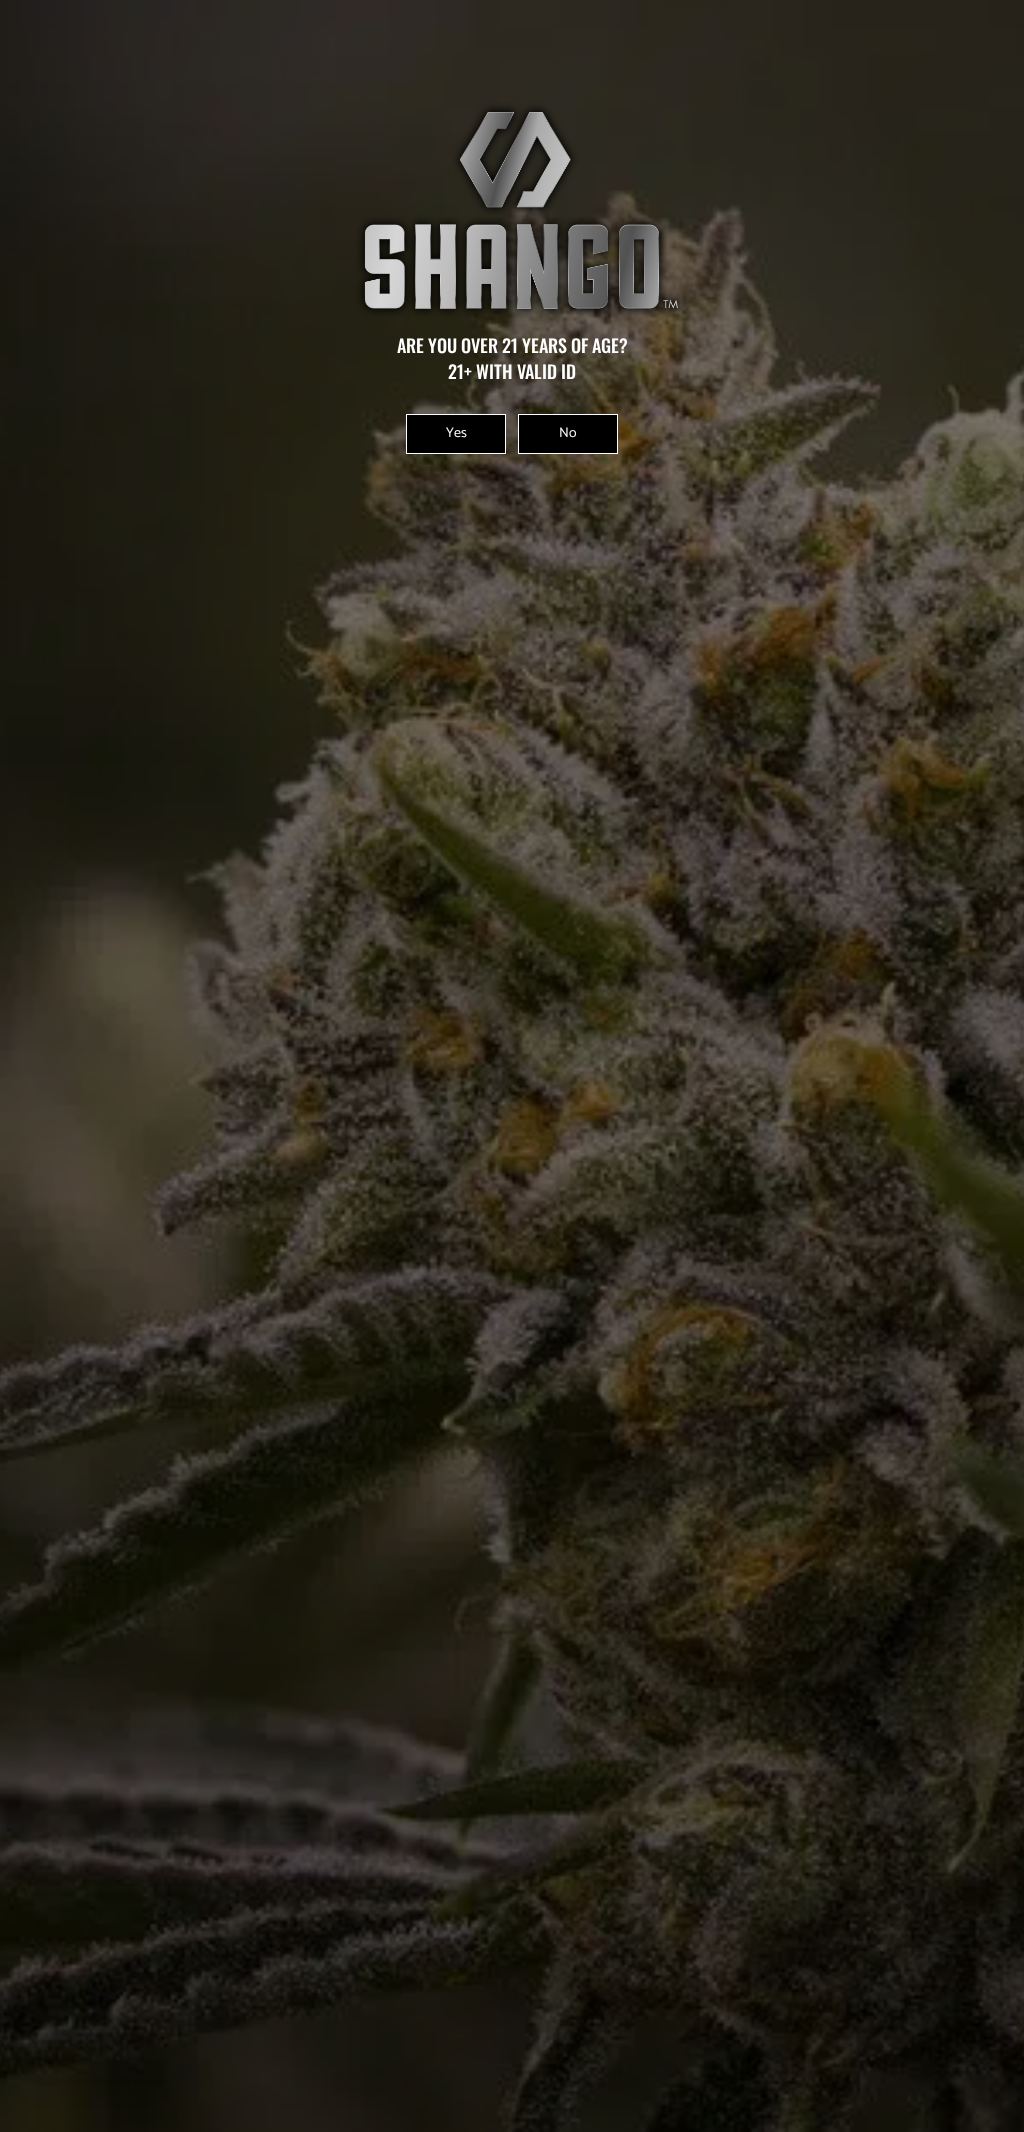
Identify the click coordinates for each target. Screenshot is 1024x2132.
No (568, 433)
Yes (456, 433)
